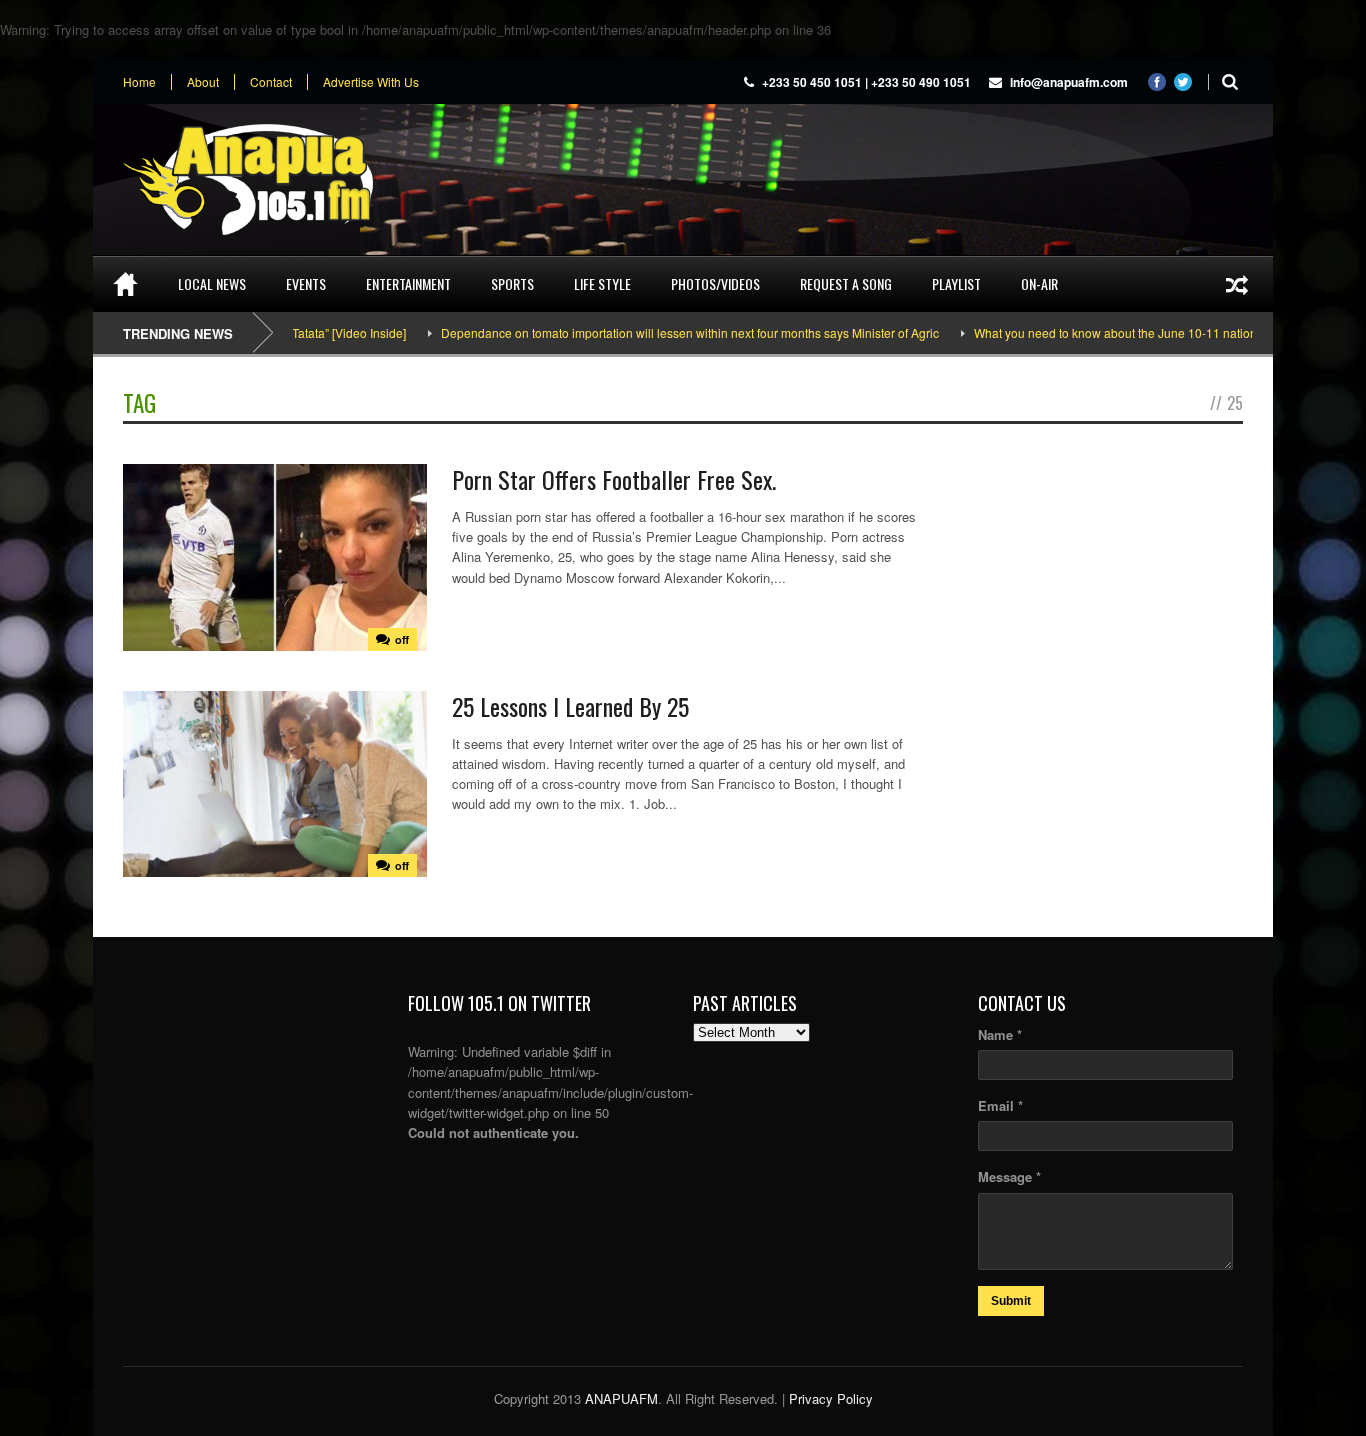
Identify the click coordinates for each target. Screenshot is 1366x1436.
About (203, 82)
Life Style (602, 283)
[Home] (125, 284)
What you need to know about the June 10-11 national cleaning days (1128, 332)
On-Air (1039, 283)
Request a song (846, 283)
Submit (1011, 1301)
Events (306, 283)
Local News (212, 283)
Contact (271, 82)
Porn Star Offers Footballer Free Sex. (614, 479)
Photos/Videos (715, 283)
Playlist (956, 283)
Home (139, 82)
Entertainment (408, 283)
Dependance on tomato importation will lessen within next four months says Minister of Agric (658, 332)
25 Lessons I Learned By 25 (570, 706)
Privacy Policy (831, 1398)
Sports (512, 283)
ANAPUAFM (621, 1398)
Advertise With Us (371, 82)
